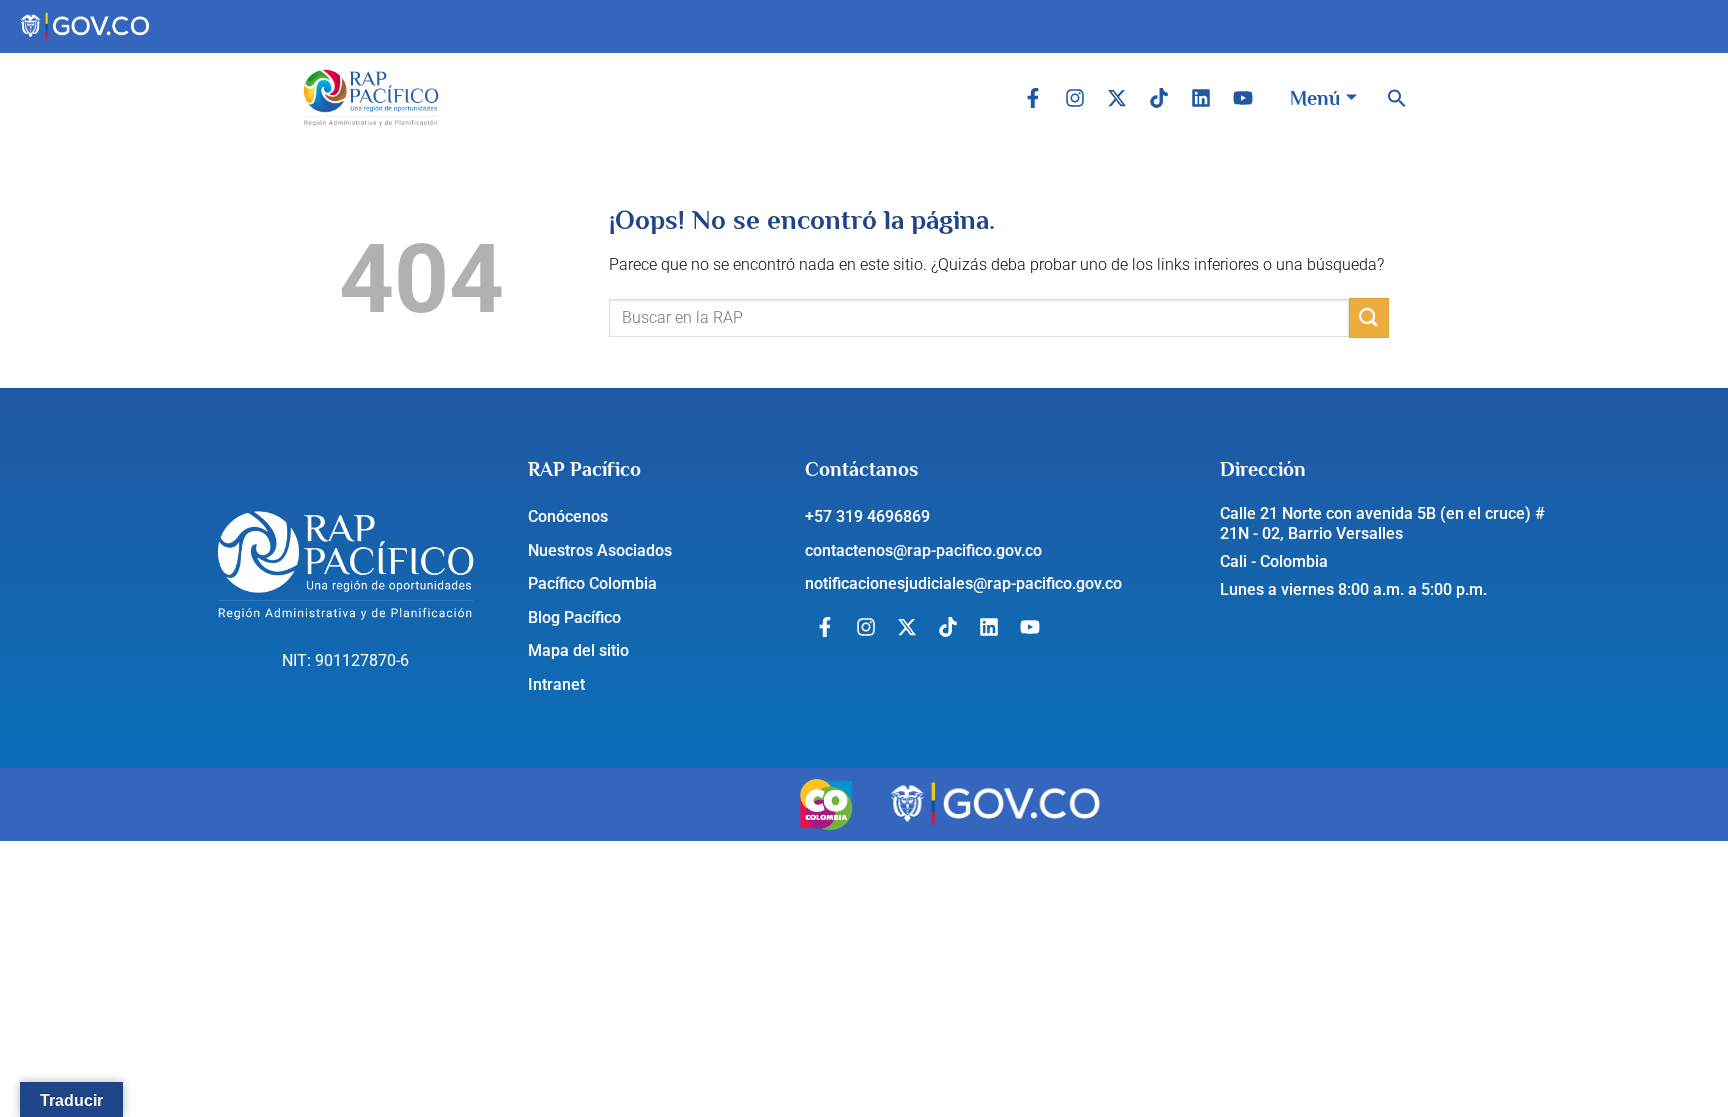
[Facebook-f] (1033, 98)
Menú (1315, 98)
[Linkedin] (1201, 98)
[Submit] (1369, 317)
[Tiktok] (1159, 98)
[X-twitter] (1117, 98)
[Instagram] (1075, 98)
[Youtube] (1243, 98)
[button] (1397, 98)
